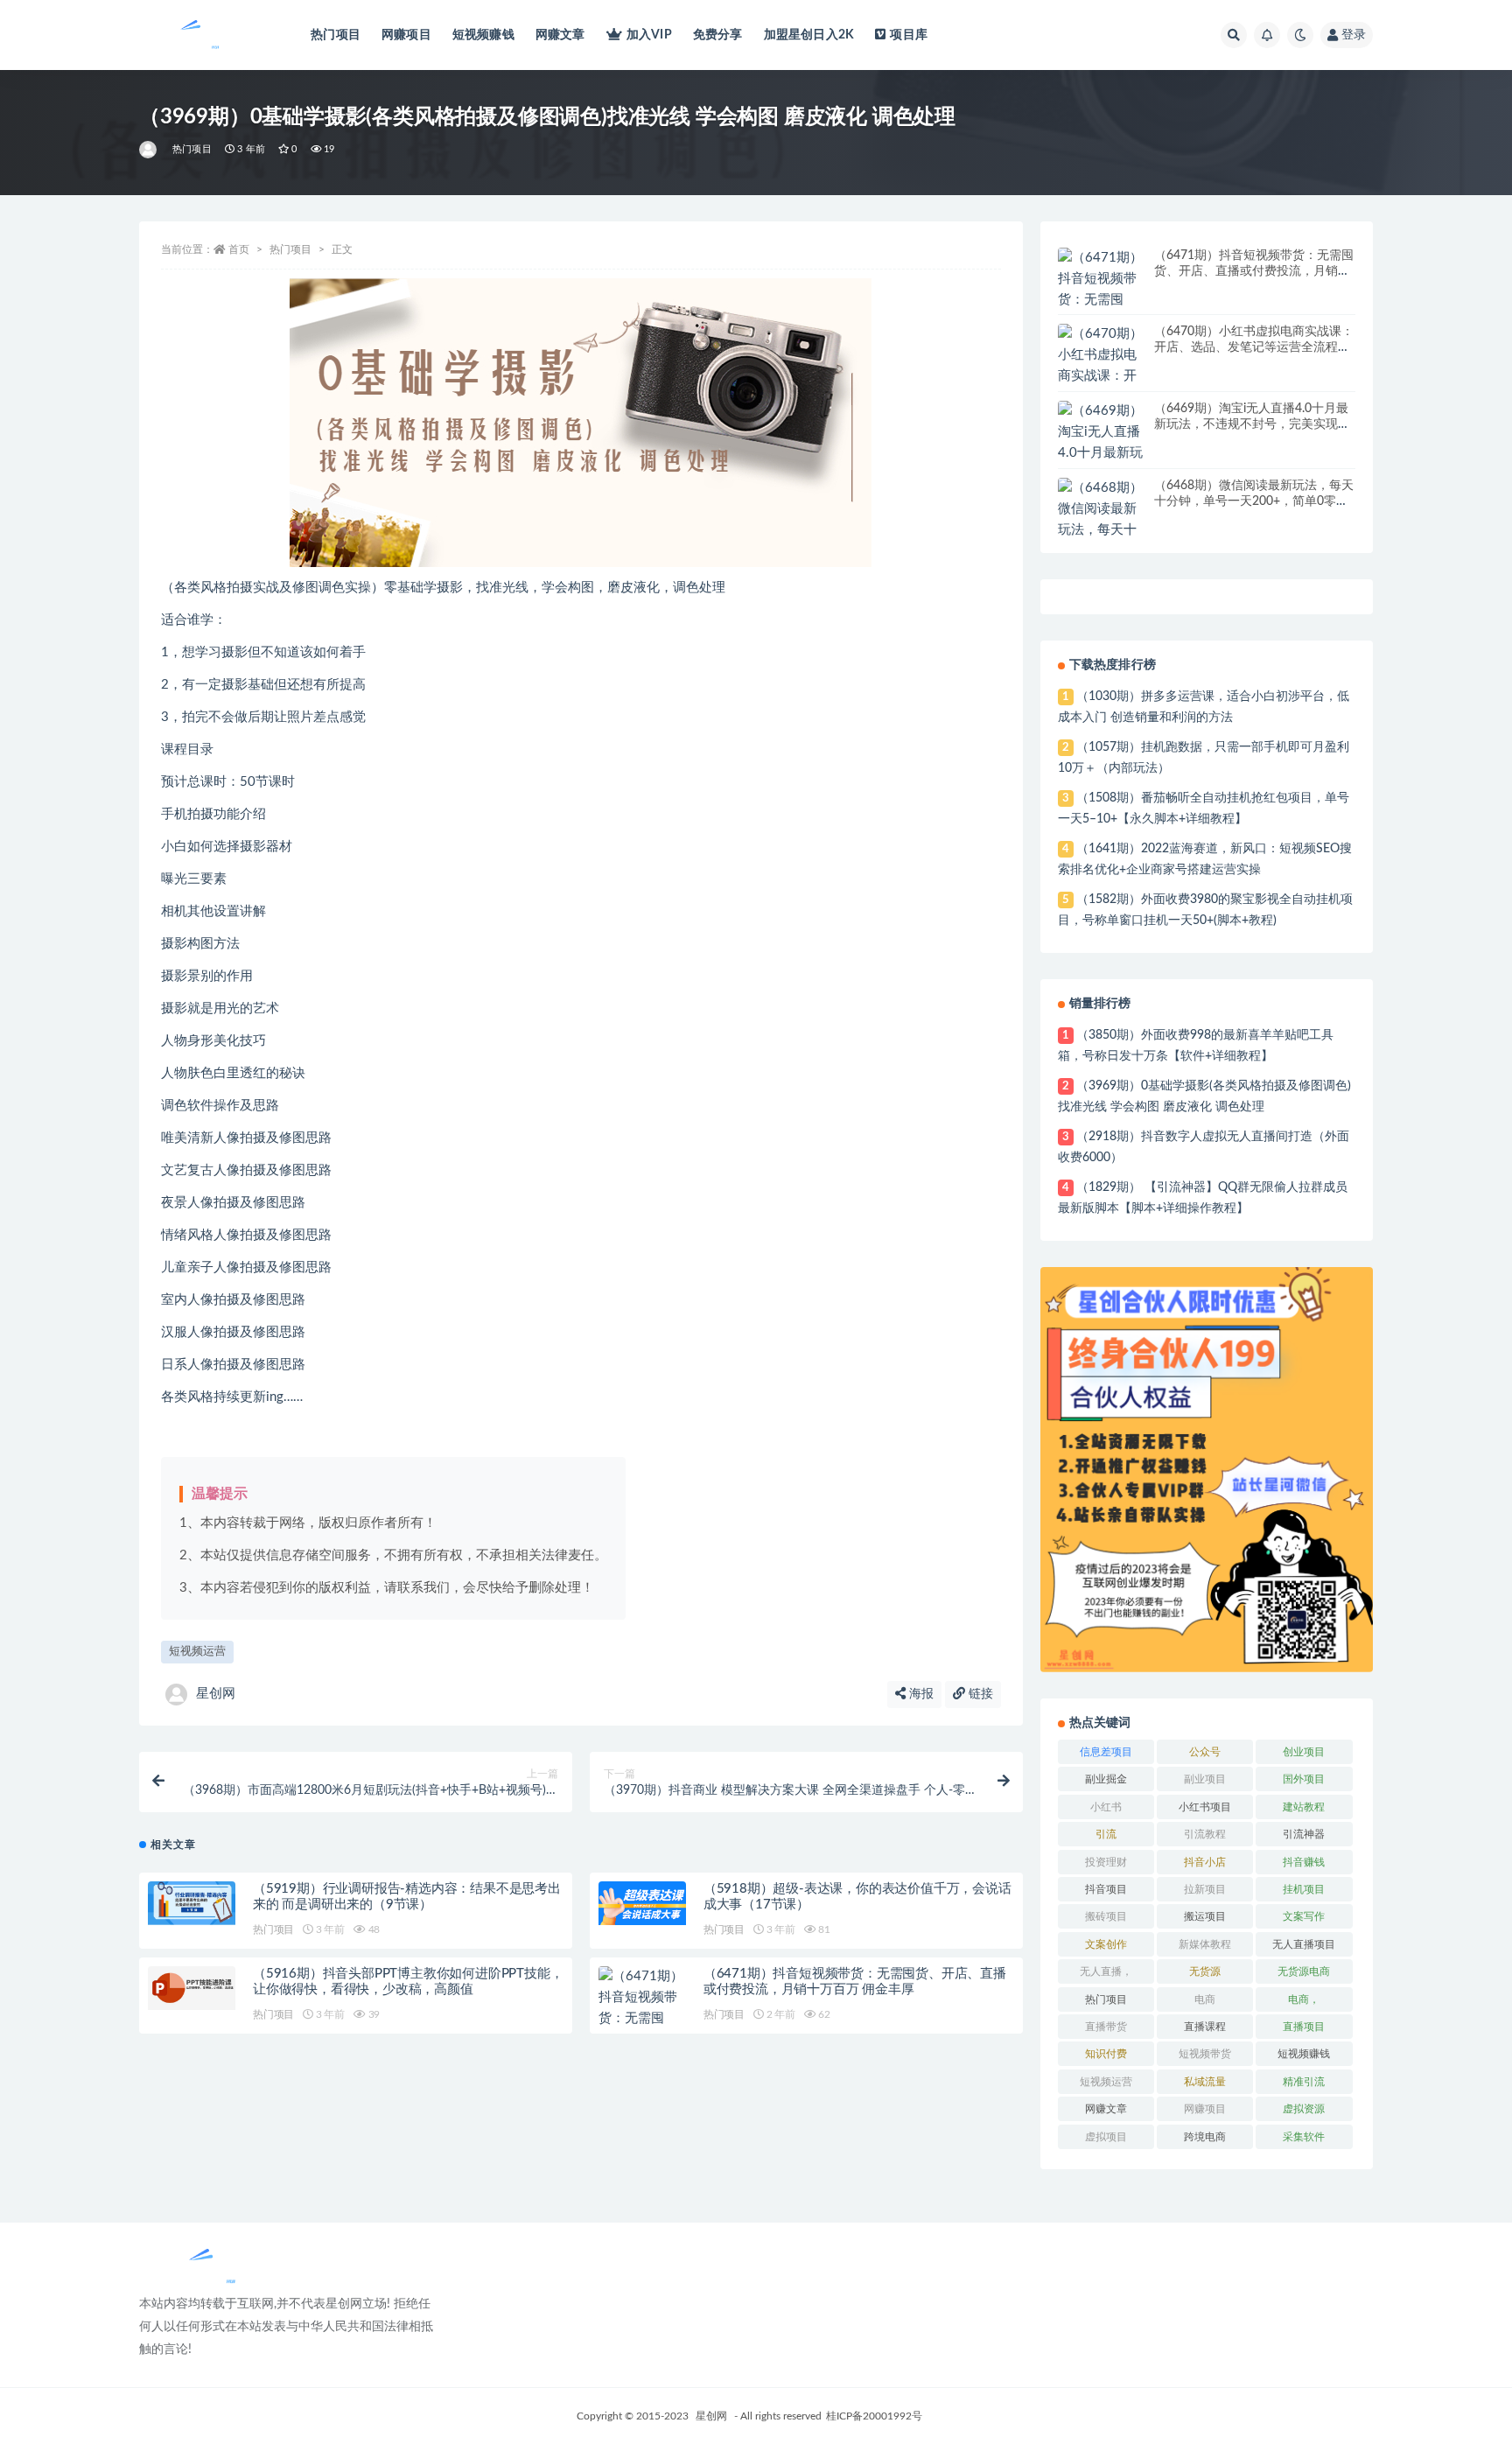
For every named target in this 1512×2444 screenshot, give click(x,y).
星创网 (216, 1694)
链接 (979, 1694)
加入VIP (649, 35)
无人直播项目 (1304, 1944)
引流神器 (1304, 1834)
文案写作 (1304, 1916)
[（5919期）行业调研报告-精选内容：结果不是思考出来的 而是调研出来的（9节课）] (192, 1903)
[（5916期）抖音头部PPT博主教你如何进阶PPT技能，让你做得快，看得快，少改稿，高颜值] (192, 1988)
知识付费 (1106, 2054)
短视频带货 (1205, 2054)
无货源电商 (1304, 1971)
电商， (1304, 1999)
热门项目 (336, 35)
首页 (239, 249)
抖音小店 (1205, 1862)
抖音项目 (1106, 1889)
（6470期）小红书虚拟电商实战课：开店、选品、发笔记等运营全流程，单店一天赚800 (1254, 347)
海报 (920, 1694)
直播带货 (1106, 2027)
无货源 (1205, 1971)
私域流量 (1205, 2082)
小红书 (1106, 1807)
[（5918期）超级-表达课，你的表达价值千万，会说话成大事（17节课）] (642, 1903)
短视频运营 (197, 1652)
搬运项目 (1205, 1916)
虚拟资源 (1304, 2109)
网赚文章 (560, 35)
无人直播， (1106, 1971)
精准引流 (1304, 2082)
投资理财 (1106, 1862)
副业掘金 (1106, 1779)
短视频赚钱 (483, 35)
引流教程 (1205, 1834)
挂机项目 (1304, 1889)
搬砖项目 (1106, 1916)
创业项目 (1304, 1752)
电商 (1205, 1999)
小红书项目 (1205, 1807)
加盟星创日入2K (809, 35)
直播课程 (1205, 2027)
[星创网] (149, 150)
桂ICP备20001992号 (874, 2416)
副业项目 (1205, 1779)
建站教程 (1304, 1807)
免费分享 (718, 35)
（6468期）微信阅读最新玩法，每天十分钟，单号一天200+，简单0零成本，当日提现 (1254, 501)
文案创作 (1106, 1944)
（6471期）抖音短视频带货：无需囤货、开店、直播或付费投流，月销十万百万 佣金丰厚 (1254, 271)
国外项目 (1304, 1779)
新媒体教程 (1205, 1944)
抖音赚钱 (1304, 1862)
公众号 (1205, 1752)
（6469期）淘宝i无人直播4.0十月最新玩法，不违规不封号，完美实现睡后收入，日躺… (1252, 424)
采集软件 (1304, 2137)
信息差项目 (1106, 1752)
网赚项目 (406, 35)
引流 (1106, 1834)
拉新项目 (1205, 1889)
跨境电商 (1205, 2137)
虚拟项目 (1106, 2137)
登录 (1354, 35)
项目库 (909, 35)
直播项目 (1304, 2027)
